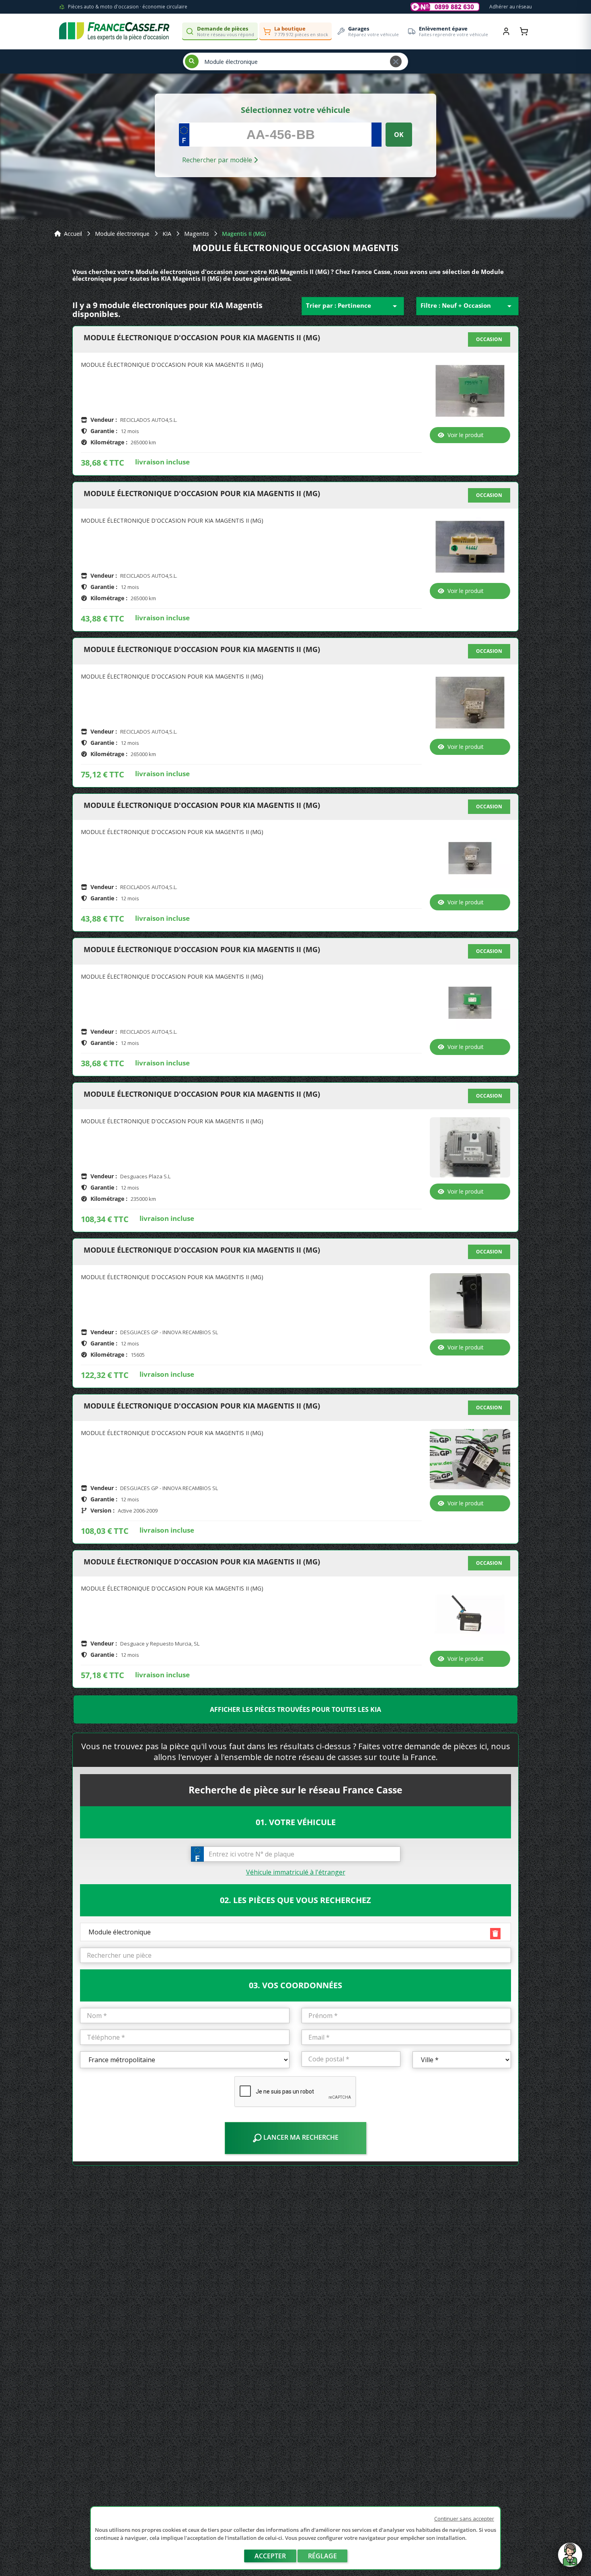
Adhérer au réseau (511, 7)
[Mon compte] (506, 31)
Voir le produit (466, 435)
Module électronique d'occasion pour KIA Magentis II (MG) (202, 338)
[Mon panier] (524, 31)
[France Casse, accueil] (114, 31)
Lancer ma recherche (300, 2137)
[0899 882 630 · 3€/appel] (445, 7)
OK (399, 135)
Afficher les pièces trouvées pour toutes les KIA (295, 1709)
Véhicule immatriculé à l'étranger (296, 1872)
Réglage (322, 2556)
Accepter (270, 2556)
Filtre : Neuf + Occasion (467, 306)
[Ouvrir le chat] (570, 2559)
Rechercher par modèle (218, 160)
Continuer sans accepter (464, 2519)
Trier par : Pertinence (353, 306)
